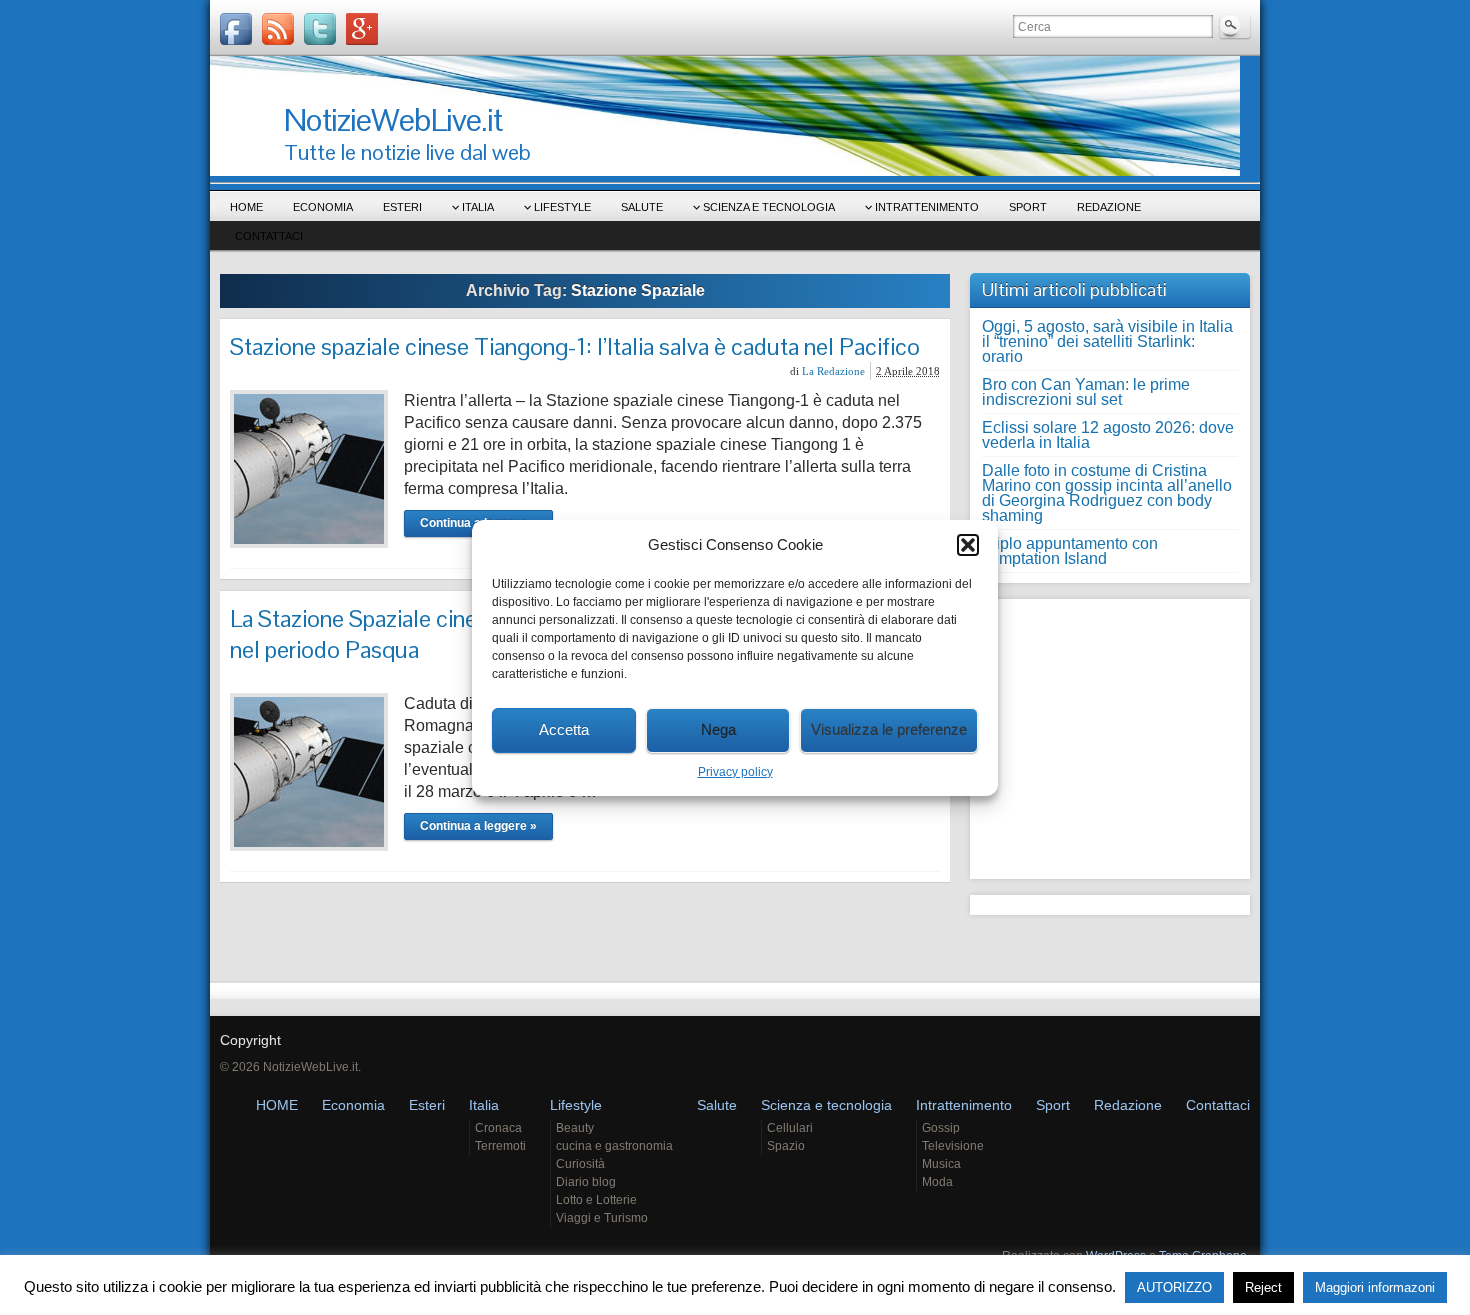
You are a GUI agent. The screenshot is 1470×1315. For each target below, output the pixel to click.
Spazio (786, 1146)
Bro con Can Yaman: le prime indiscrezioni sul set (1086, 392)
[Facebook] (236, 29)
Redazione (1109, 207)
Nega (718, 729)
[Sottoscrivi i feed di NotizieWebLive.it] (278, 29)
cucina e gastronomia (614, 1146)
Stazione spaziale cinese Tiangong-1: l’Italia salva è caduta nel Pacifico (575, 346)
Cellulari (790, 1128)
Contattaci (269, 236)
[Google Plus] (362, 29)
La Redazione (833, 371)
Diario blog (586, 1182)
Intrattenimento (927, 207)
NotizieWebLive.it (393, 119)
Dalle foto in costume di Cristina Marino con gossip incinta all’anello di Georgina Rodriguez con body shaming (1107, 493)
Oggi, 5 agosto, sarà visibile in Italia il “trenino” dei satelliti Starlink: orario (1107, 341)
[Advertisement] (1107, 734)
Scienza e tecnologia (769, 207)
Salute (642, 207)
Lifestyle (562, 207)
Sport (1028, 207)
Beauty (575, 1128)
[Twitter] (320, 29)
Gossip (941, 1128)
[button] (968, 545)
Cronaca (498, 1128)
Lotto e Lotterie (596, 1200)
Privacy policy (735, 772)
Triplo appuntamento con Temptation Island (1070, 551)
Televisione (953, 1146)
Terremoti (500, 1146)
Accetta (564, 729)
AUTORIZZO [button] (1174, 1287)
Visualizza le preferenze (889, 729)
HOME (246, 207)
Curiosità (580, 1164)
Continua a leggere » (478, 826)
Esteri (402, 207)
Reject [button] (1263, 1287)
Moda (937, 1182)
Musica (941, 1164)
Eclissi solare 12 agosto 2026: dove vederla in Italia (1108, 435)
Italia (478, 207)
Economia (323, 207)
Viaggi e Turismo (602, 1218)
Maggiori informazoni (1375, 1287)
